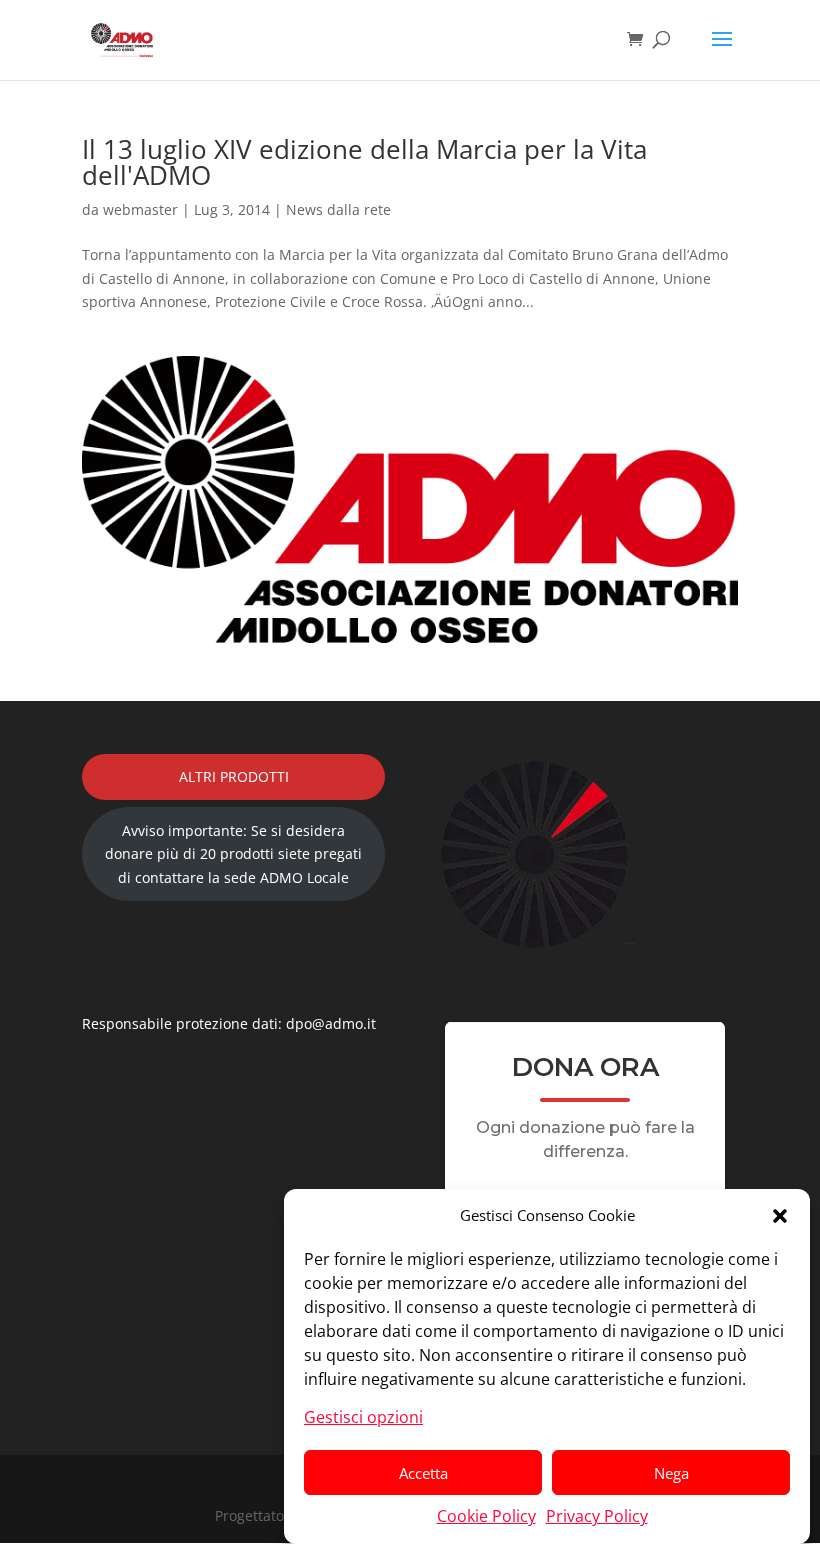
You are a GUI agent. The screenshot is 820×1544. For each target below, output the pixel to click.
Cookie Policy (486, 1516)
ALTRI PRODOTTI (234, 776)
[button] (780, 1216)
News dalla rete (338, 209)
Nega (671, 1473)
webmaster (140, 209)
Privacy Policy (597, 1516)
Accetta (423, 1473)
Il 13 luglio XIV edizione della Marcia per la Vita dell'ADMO (364, 162)
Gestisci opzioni (363, 1417)
